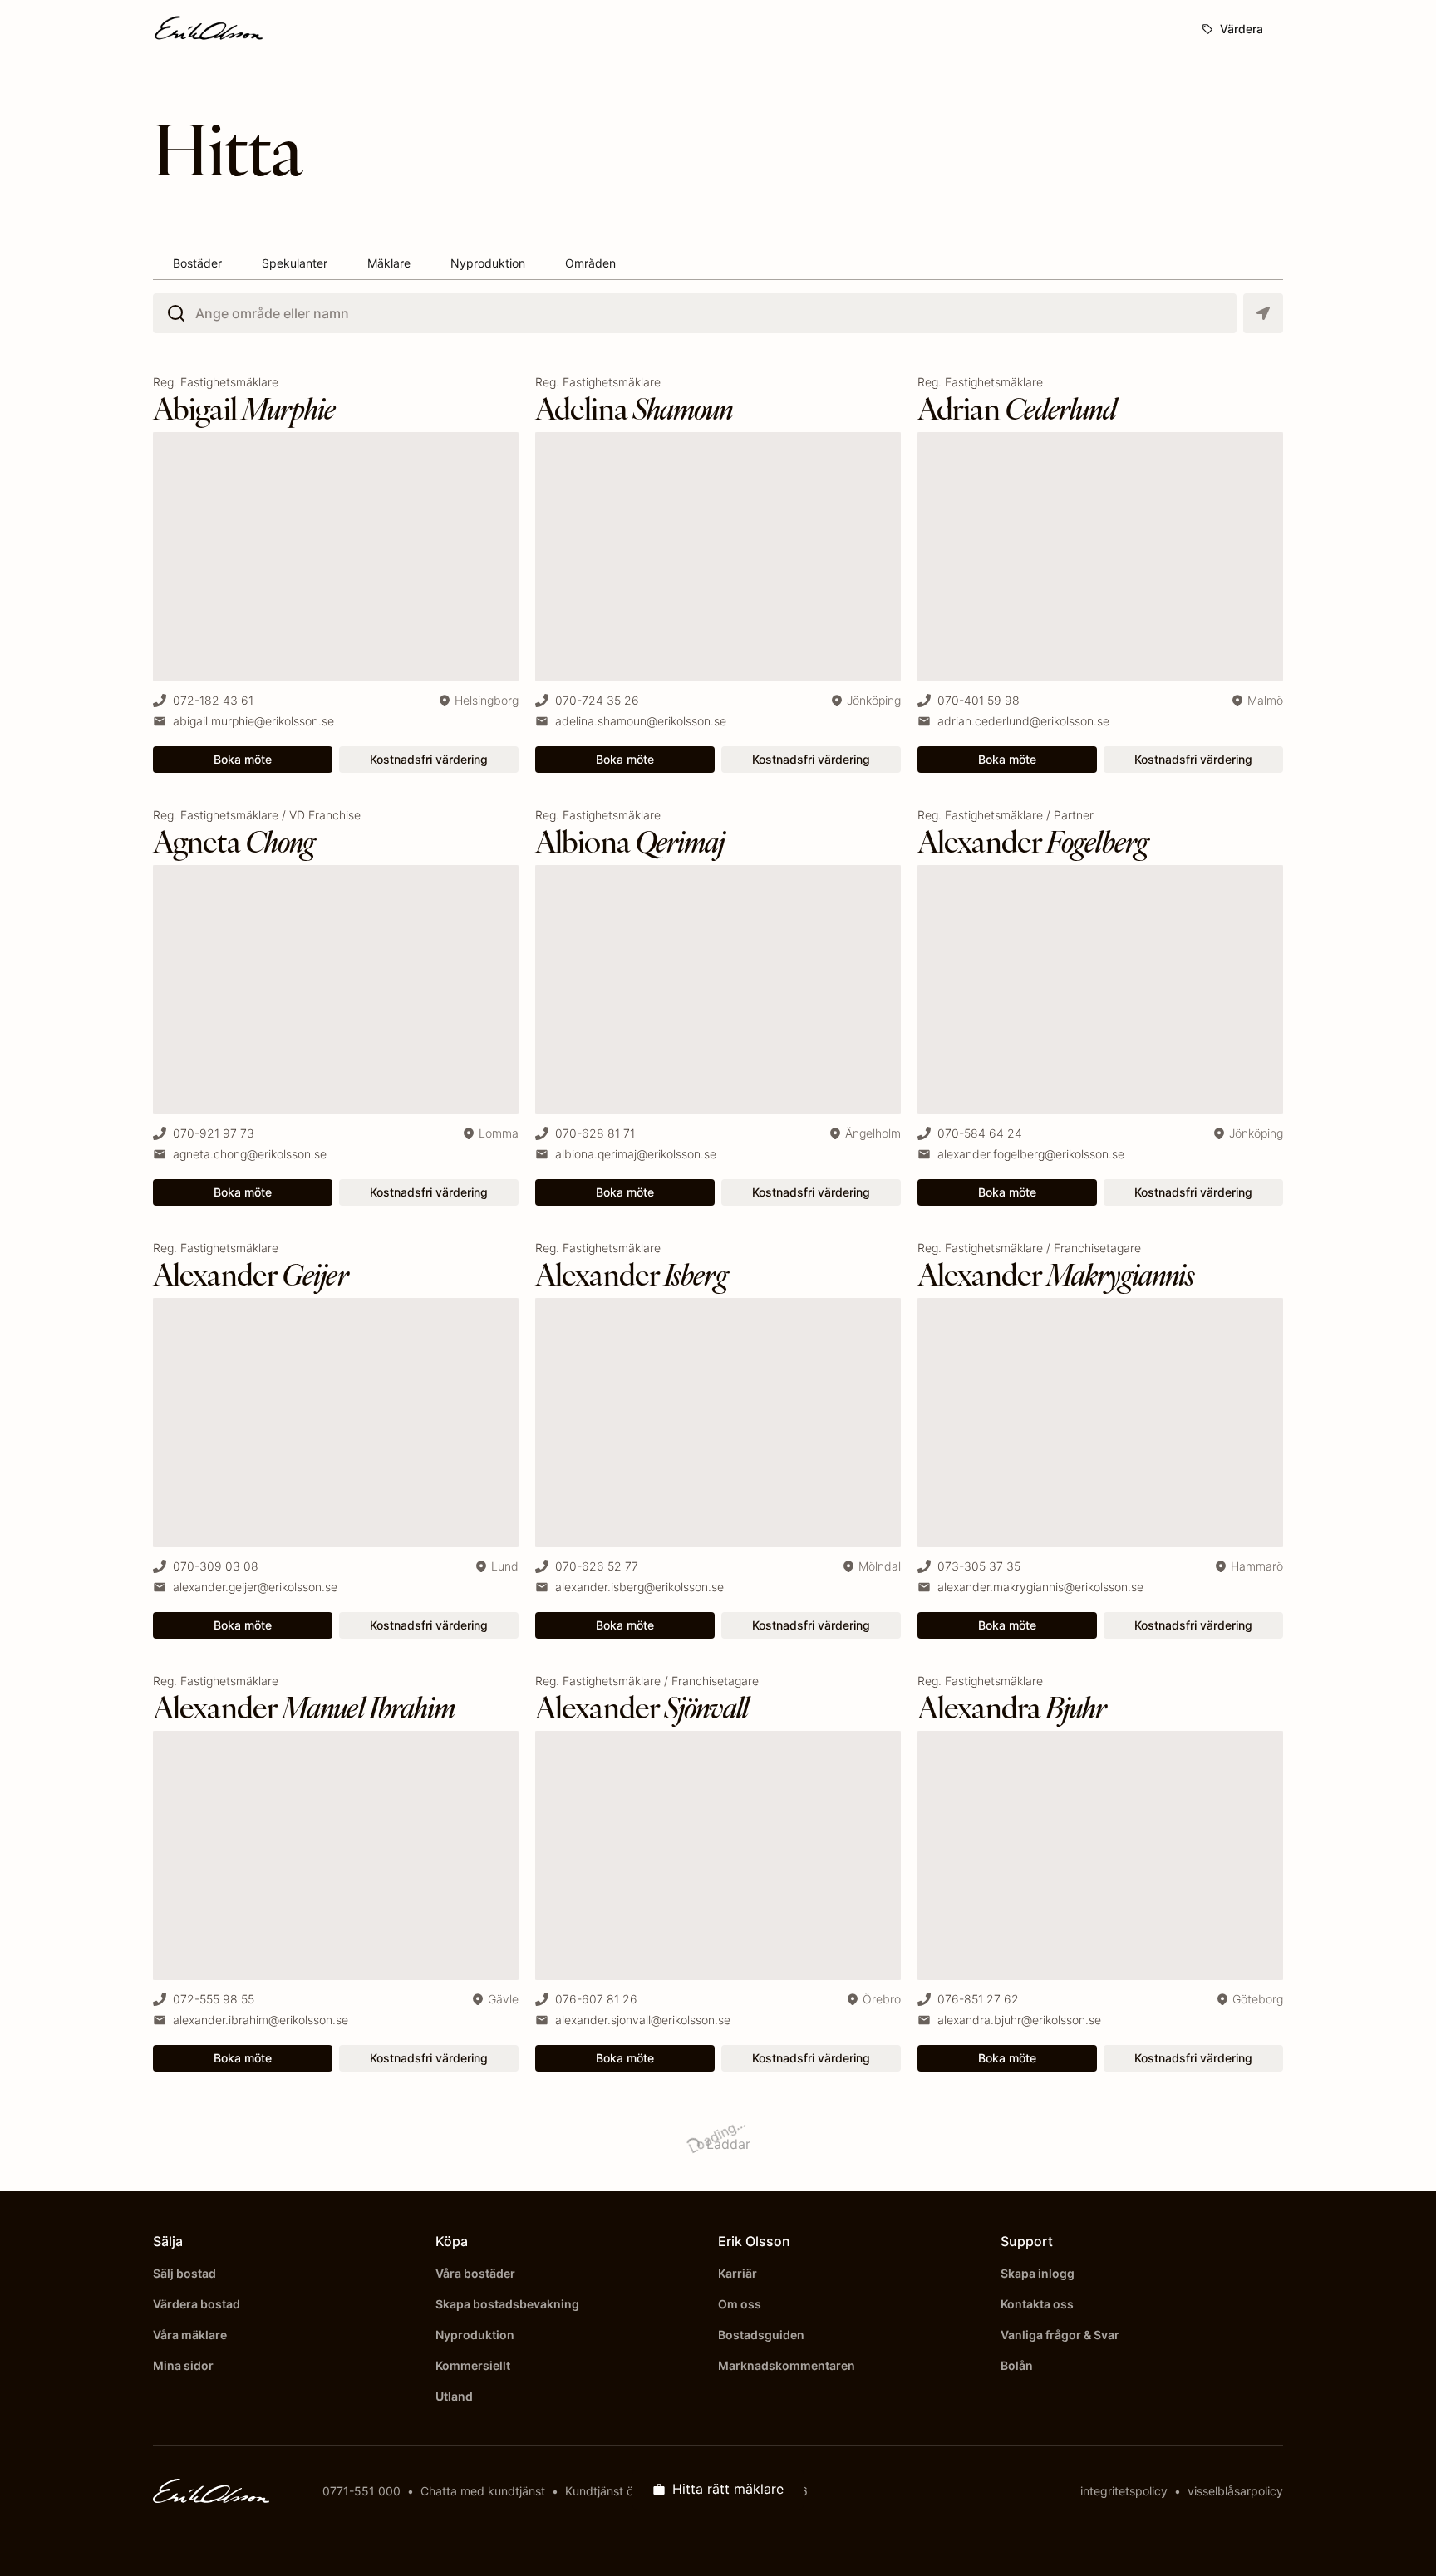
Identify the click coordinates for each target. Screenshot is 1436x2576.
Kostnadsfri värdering (429, 759)
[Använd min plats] (1263, 313)
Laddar (708, 2138)
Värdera (1242, 29)
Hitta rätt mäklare (728, 2489)
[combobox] (205, 313)
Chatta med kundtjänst (483, 2491)
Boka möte (243, 759)
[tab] (197, 264)
